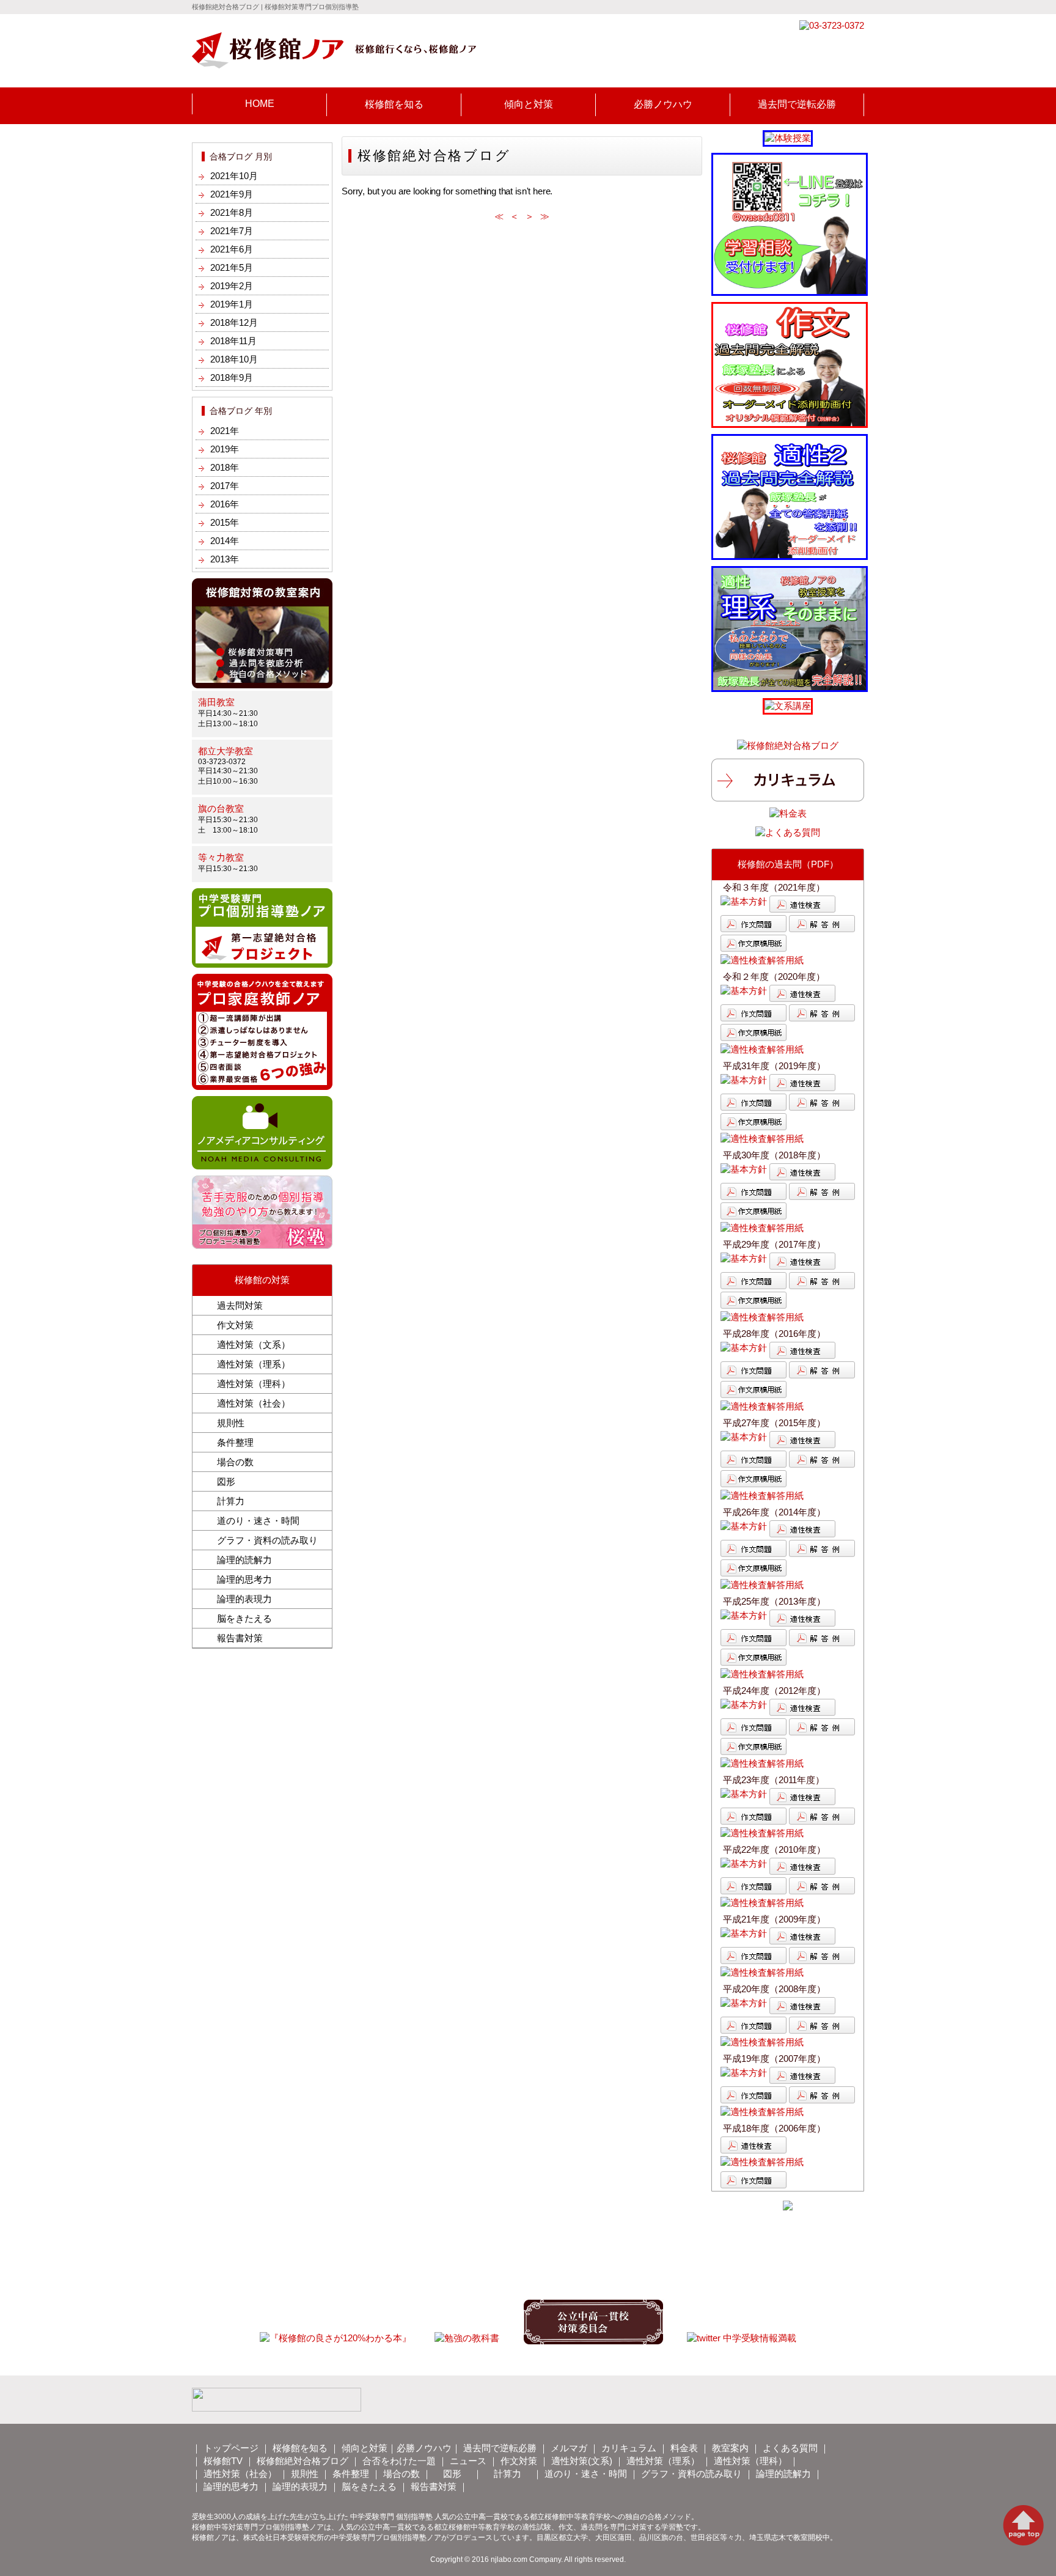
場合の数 (235, 1462)
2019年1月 (232, 304)
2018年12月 (234, 322)
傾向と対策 (529, 104)
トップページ (231, 2448)
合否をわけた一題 (399, 2461)
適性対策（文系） (254, 1345)
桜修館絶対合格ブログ (302, 2461)
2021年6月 (232, 249)
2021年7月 (232, 231)
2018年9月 (232, 377)
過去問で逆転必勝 (797, 104)
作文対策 (235, 1325)
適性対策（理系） (254, 1364)
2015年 (225, 522)
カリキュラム (629, 2448)
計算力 (231, 1501)
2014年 (225, 541)
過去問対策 (240, 1305)
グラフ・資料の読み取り (267, 1540)
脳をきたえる (244, 1618)
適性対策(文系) (582, 2461)
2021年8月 (232, 212)
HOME (260, 104)
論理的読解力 (244, 1560)
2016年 (225, 504)
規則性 (231, 1423)
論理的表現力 (244, 1599)
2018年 (225, 467)
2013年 (225, 559)
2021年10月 (234, 176)
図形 (226, 1481)
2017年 (225, 486)
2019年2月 (232, 286)
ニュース (468, 2461)
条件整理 (235, 1442)
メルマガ (569, 2448)
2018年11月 (233, 341)
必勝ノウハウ (663, 104)
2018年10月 (234, 359)
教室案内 (730, 2448)
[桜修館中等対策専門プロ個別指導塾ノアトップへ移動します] (334, 63)
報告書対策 (240, 1638)
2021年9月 (232, 194)
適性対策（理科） (254, 1384)
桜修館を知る (394, 104)
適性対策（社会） (254, 1403)
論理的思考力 (244, 1579)
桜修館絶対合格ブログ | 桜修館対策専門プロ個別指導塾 (275, 7)
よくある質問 (790, 2448)
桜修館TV (223, 2461)
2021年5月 (232, 267)
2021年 (225, 431)
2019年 (225, 449)
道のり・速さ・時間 (258, 1521)
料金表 (684, 2448)
